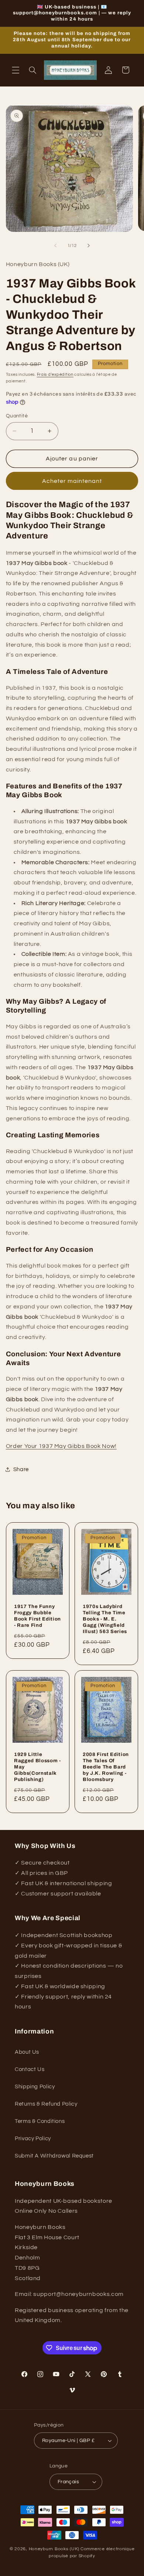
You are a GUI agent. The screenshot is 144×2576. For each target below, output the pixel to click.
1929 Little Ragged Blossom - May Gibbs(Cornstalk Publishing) (37, 1767)
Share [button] (21, 1469)
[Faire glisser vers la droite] (89, 246)
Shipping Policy (35, 2087)
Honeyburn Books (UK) (54, 2549)
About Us (27, 2052)
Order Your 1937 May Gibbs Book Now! (61, 1446)
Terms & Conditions (40, 2121)
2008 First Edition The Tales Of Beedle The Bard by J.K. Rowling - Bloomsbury (106, 1767)
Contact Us (30, 2069)
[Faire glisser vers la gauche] (55, 246)
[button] (16, 70)
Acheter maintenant (72, 481)
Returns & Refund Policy (46, 2104)
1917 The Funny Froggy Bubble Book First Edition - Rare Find (37, 1616)
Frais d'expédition (55, 374)
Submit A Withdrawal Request (54, 2156)
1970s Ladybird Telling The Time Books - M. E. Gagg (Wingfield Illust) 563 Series (105, 1619)
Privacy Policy (33, 2139)
